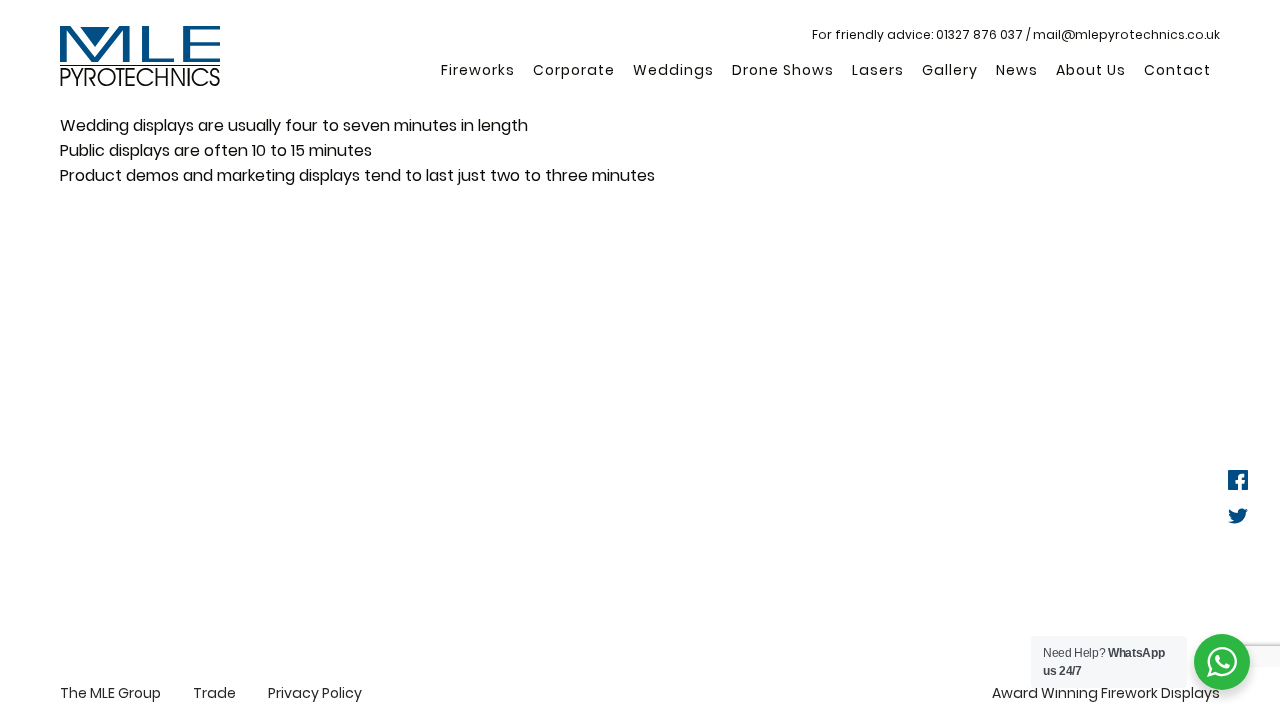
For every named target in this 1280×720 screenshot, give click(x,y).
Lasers (878, 70)
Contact (1177, 70)
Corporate (574, 70)
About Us (1091, 70)
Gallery (950, 70)
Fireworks (478, 70)
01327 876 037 (979, 34)
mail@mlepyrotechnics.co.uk (1126, 34)
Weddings (673, 70)
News (1017, 70)
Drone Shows (783, 70)
